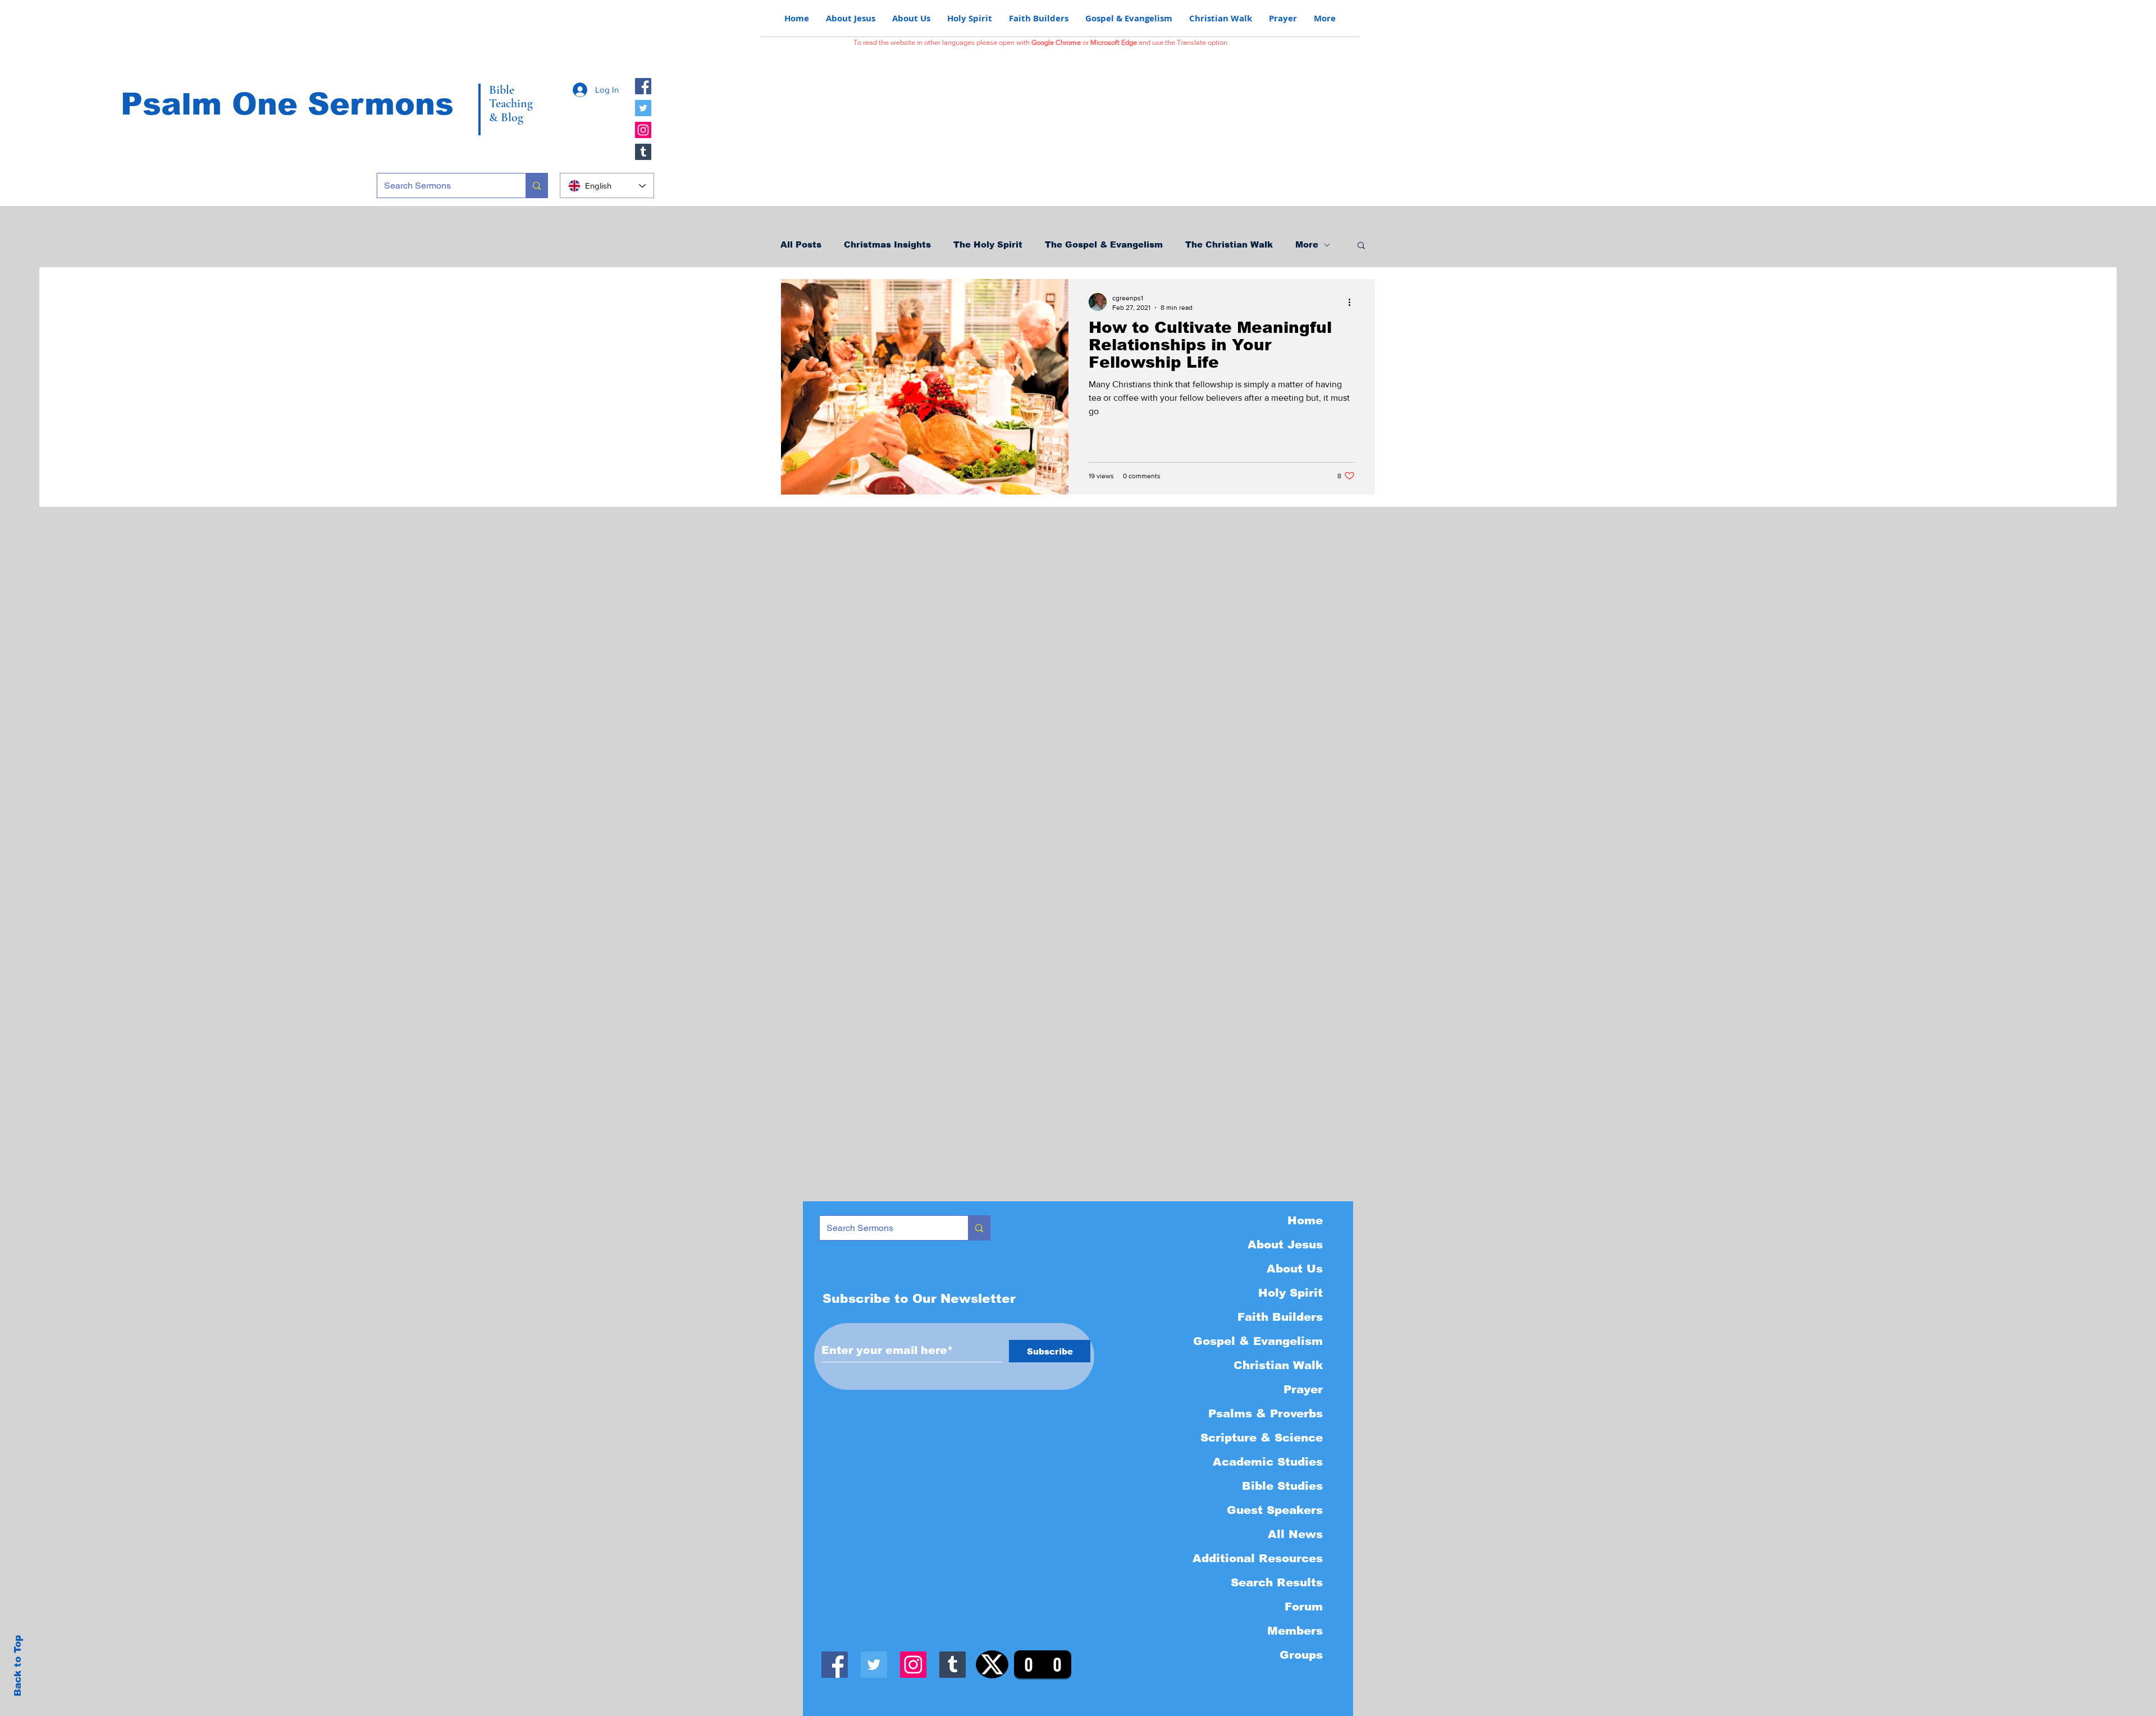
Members (1295, 1631)
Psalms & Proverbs (1266, 1413)
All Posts (801, 244)
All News (1295, 1534)
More (1307, 244)
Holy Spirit (1291, 1293)
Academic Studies (1268, 1462)
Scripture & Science (1262, 1438)
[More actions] (1353, 302)
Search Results (1277, 1582)
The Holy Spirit (988, 244)
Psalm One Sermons (287, 104)
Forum (1304, 1607)
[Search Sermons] (536, 186)
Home (1305, 1220)
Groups (1301, 1655)
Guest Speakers (1275, 1510)
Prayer (1303, 1389)
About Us (1295, 1269)
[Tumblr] (643, 152)
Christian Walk (1278, 1365)
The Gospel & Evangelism (1104, 244)
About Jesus (1285, 1244)
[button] (1361, 246)
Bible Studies (1282, 1486)
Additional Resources (1258, 1558)
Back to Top (18, 1666)
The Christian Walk (1229, 244)
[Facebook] (643, 86)
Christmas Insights (887, 244)
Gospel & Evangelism (1258, 1341)
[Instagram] (643, 130)
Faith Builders (1280, 1317)
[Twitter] (643, 108)
